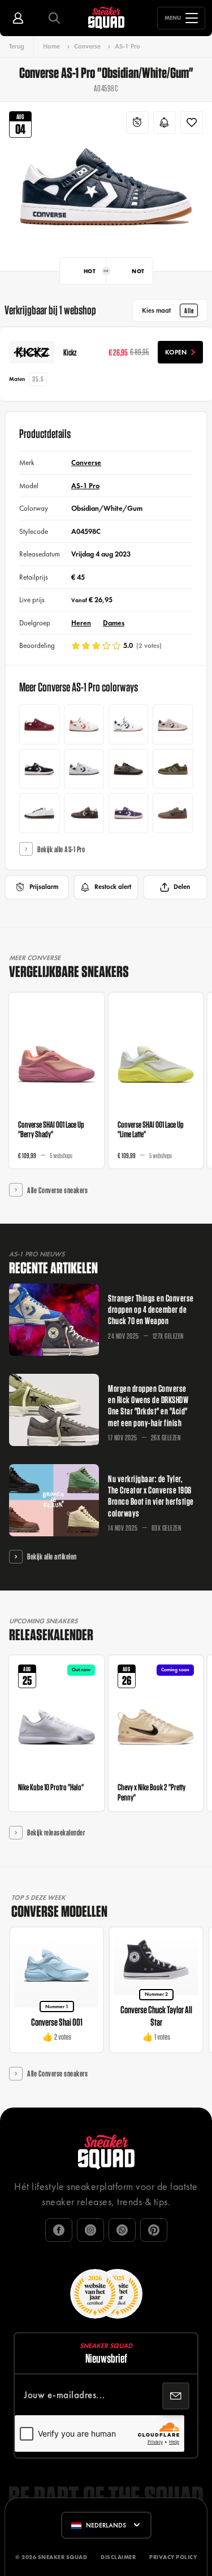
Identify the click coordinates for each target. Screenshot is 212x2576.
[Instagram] (90, 2230)
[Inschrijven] (176, 2396)
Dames (114, 623)
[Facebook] (59, 2230)
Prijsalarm (44, 887)
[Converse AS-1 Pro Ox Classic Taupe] (173, 813)
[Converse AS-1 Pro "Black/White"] (39, 769)
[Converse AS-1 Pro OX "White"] (84, 769)
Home (51, 46)
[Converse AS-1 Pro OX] (129, 813)
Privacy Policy (173, 2557)
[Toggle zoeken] (54, 18)
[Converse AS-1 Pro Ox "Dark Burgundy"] (39, 724)
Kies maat (168, 310)
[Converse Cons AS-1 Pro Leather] (84, 724)
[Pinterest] (154, 2230)
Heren (81, 623)
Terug (17, 46)
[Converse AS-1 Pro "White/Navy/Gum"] (129, 724)
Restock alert (113, 887)
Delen (182, 887)
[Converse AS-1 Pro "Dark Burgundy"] (173, 724)
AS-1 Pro (127, 46)
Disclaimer (118, 2557)
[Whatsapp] (122, 2230)
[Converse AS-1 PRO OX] (84, 813)
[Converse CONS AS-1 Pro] (129, 769)
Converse (87, 46)
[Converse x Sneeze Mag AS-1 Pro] (173, 769)
